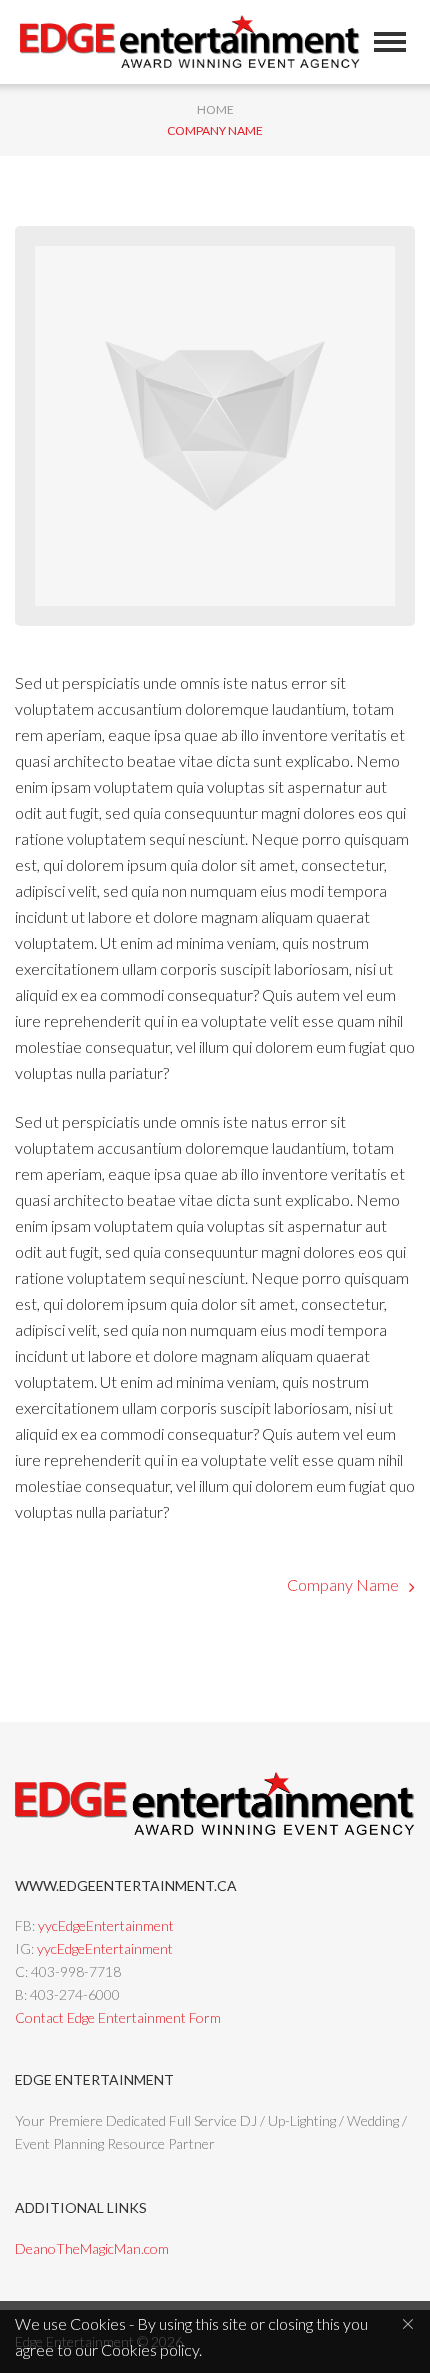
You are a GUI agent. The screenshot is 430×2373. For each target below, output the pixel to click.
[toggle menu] (390, 42)
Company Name (343, 1584)
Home (215, 109)
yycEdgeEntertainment (106, 1925)
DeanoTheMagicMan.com (92, 2248)
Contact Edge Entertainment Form (118, 2017)
